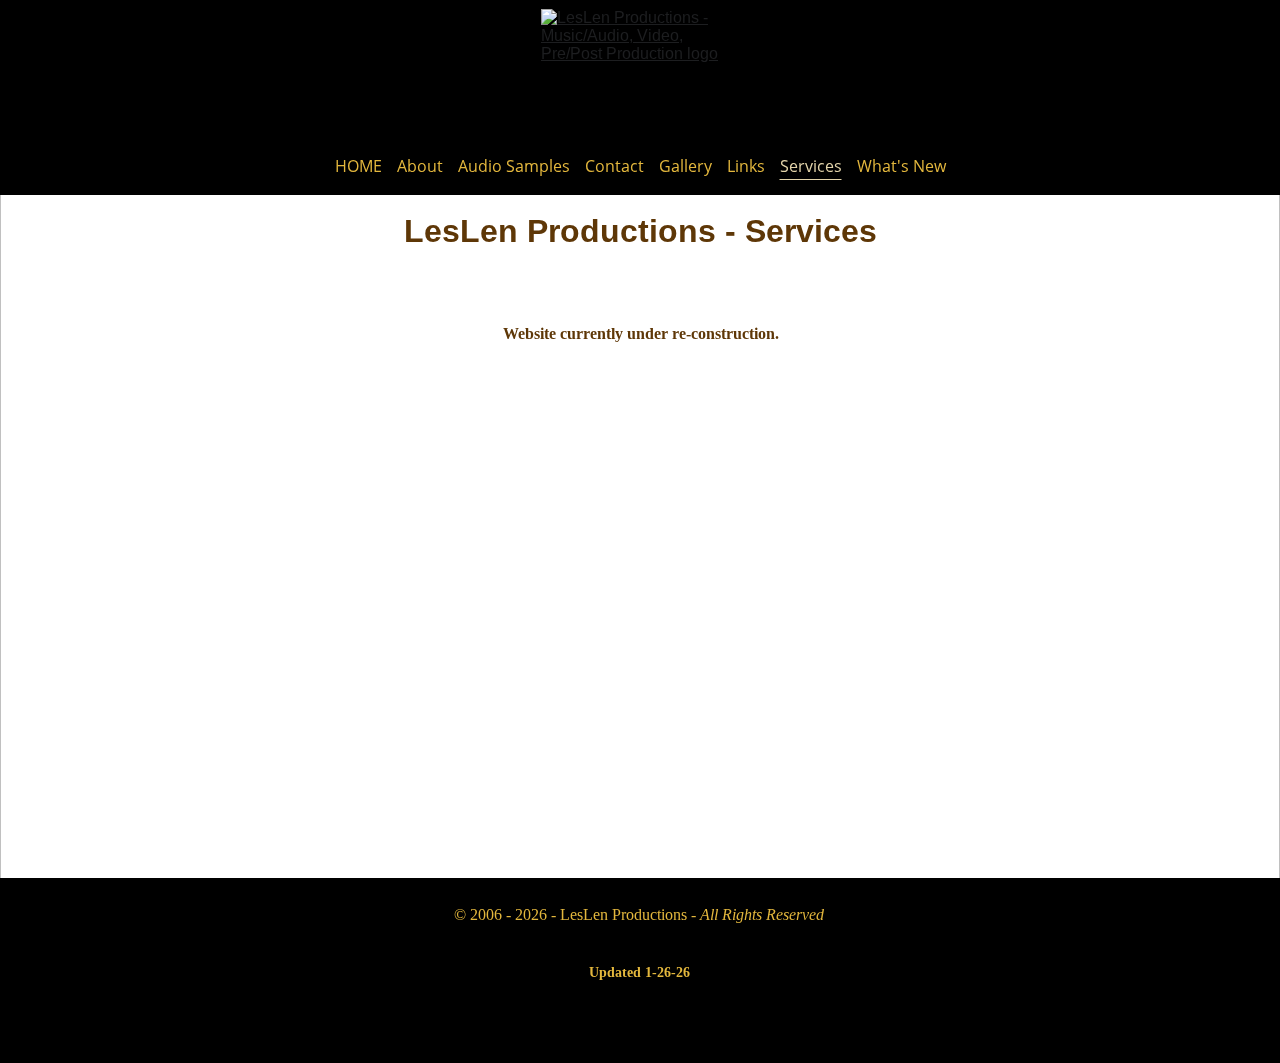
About (420, 166)
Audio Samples (514, 166)
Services (811, 166)
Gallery (685, 166)
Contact (614, 166)
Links (746, 166)
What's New (901, 166)
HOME (358, 166)
